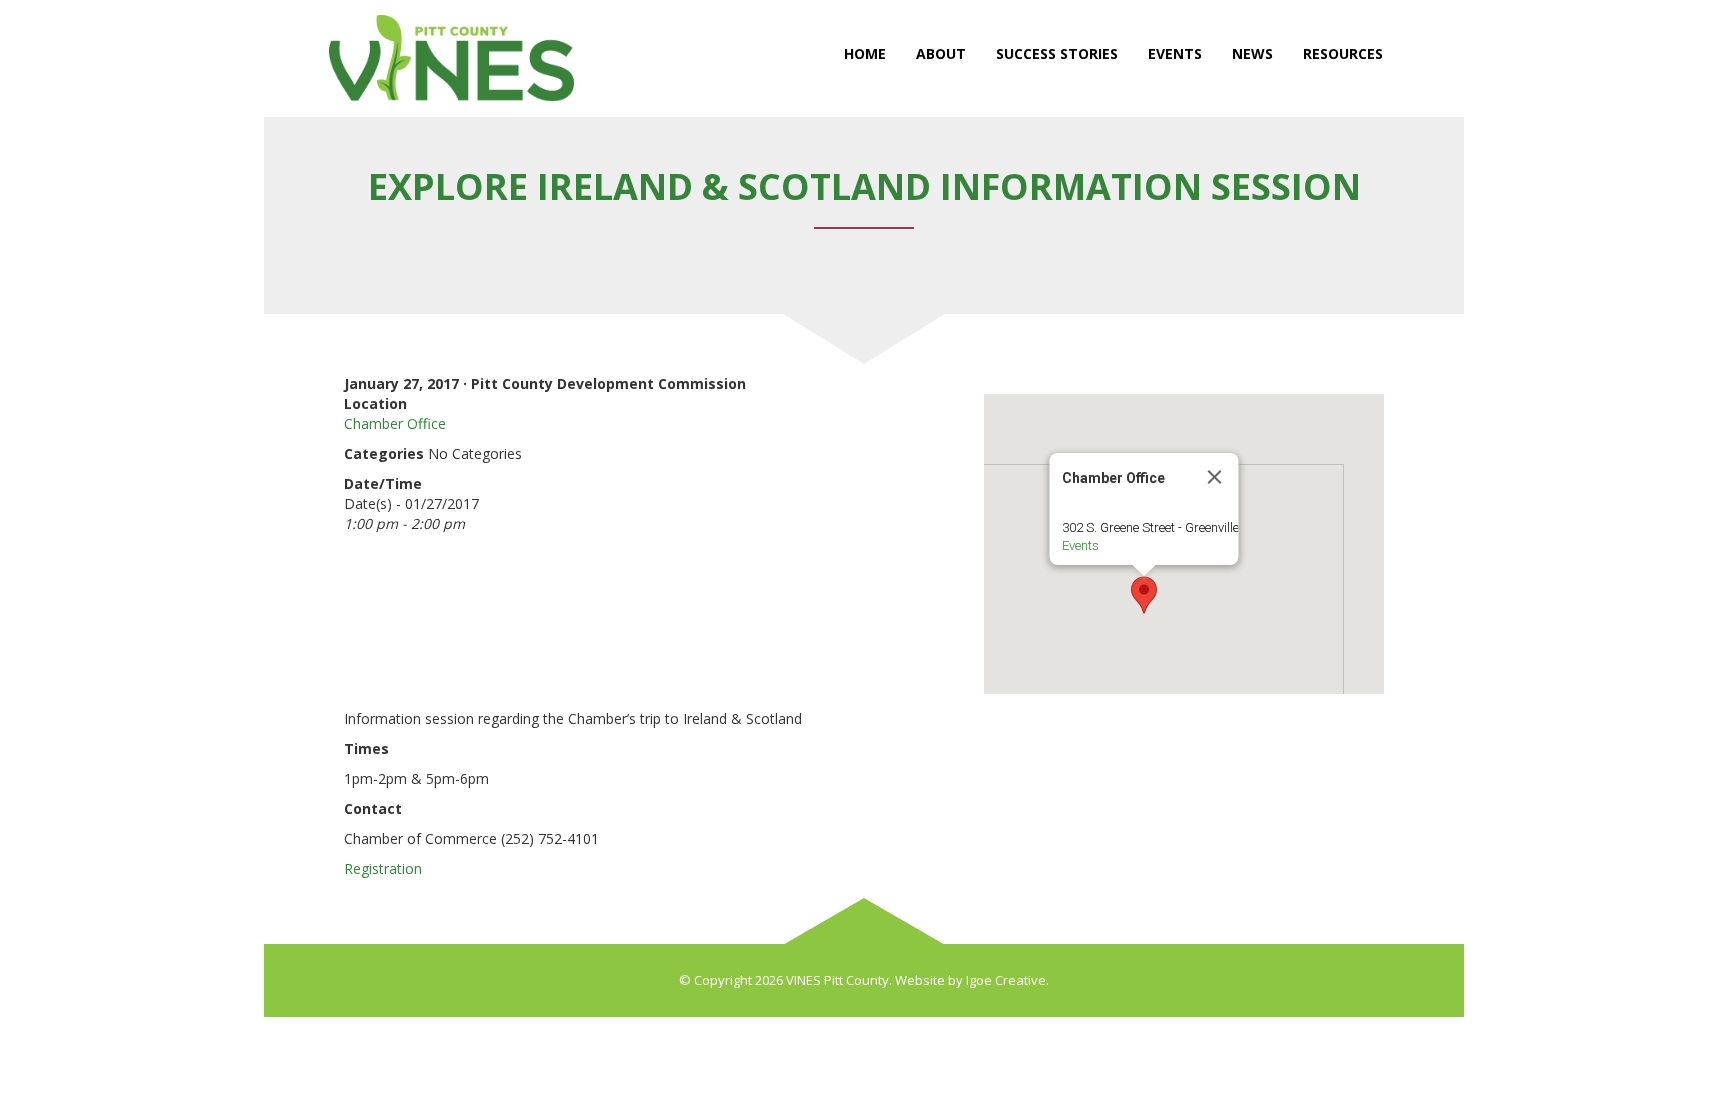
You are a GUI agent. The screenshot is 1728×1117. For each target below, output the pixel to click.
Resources (1343, 53)
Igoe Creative (1006, 980)
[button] (1144, 595)
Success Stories (1057, 53)
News (1252, 53)
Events (1175, 53)
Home (865, 53)
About (941, 53)
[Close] (1215, 477)
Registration (383, 868)
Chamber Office (395, 423)
